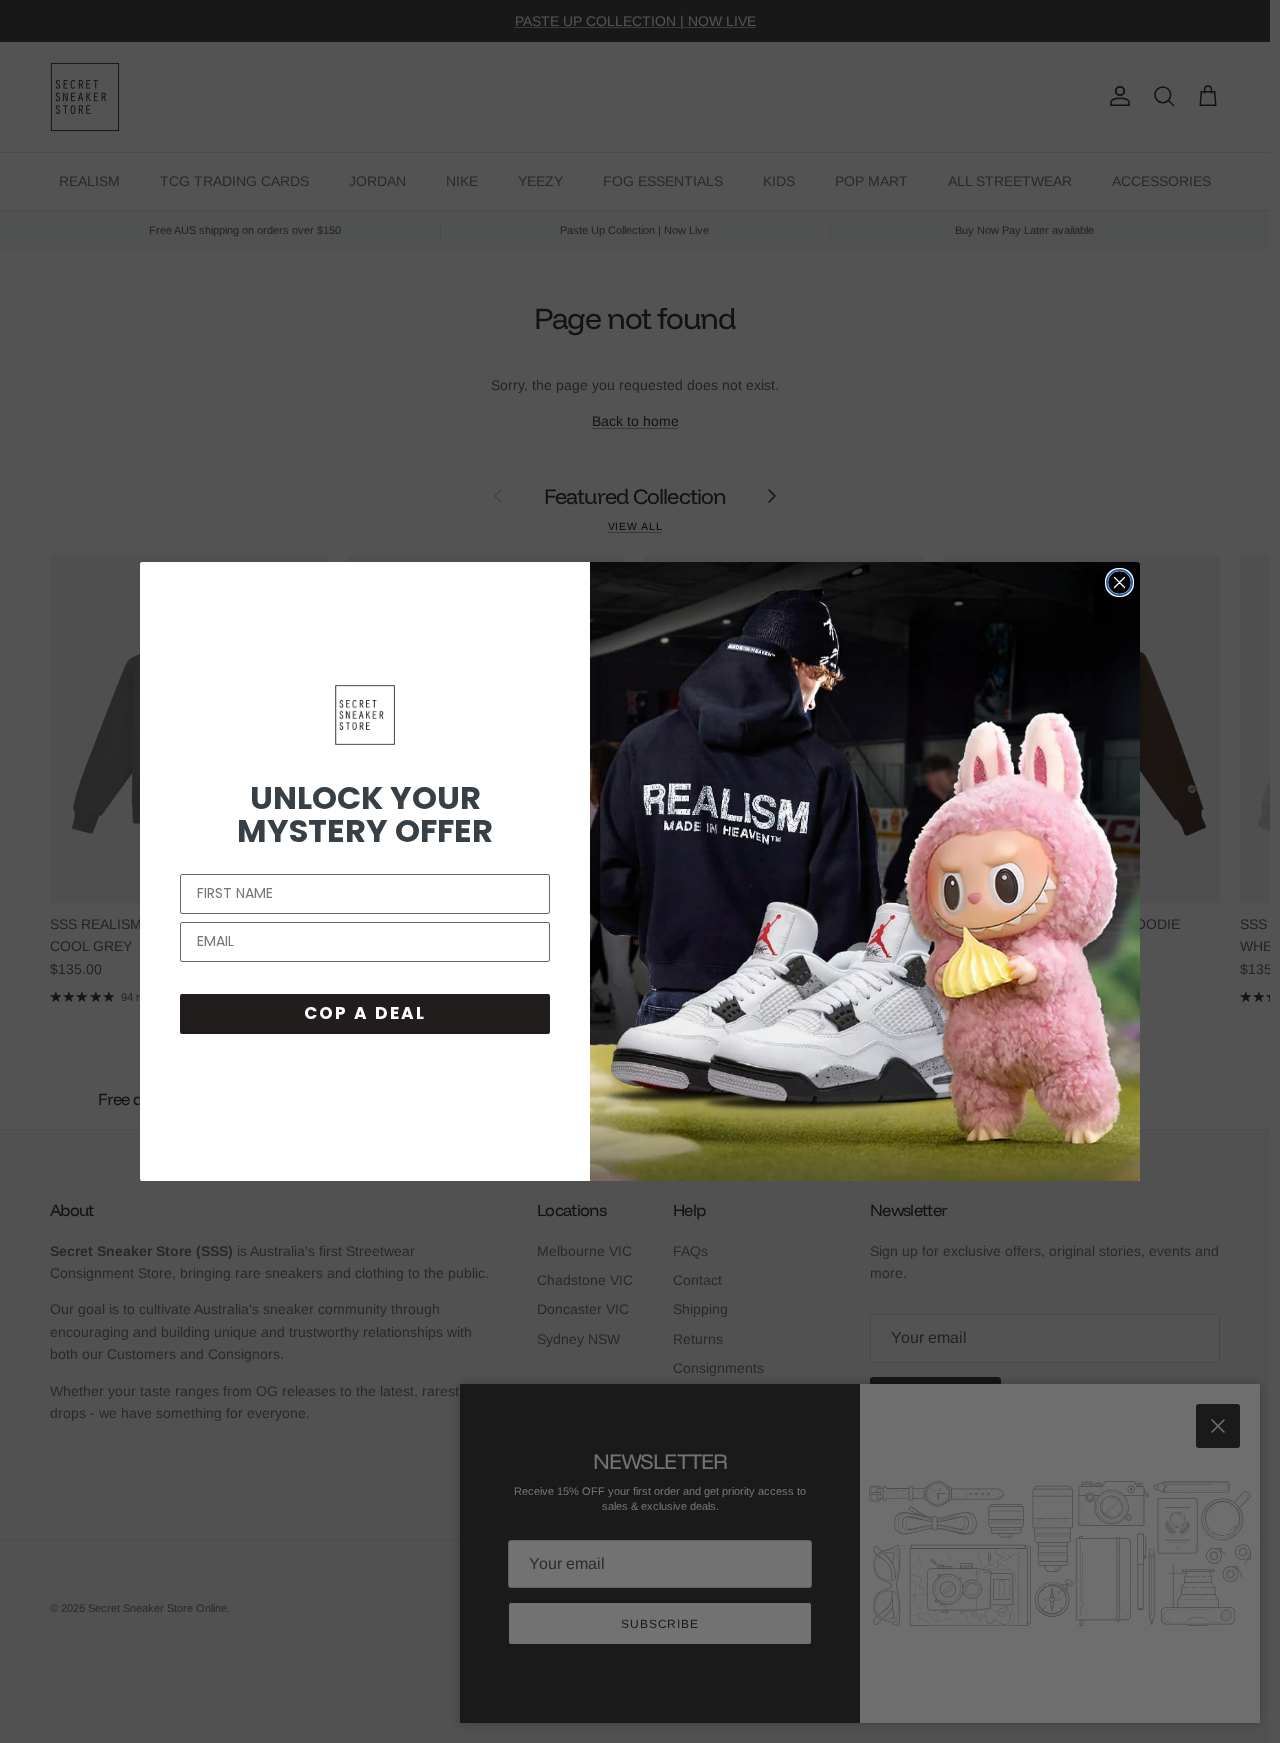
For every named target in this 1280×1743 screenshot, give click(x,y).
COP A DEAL (365, 1013)
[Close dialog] (1119, 582)
